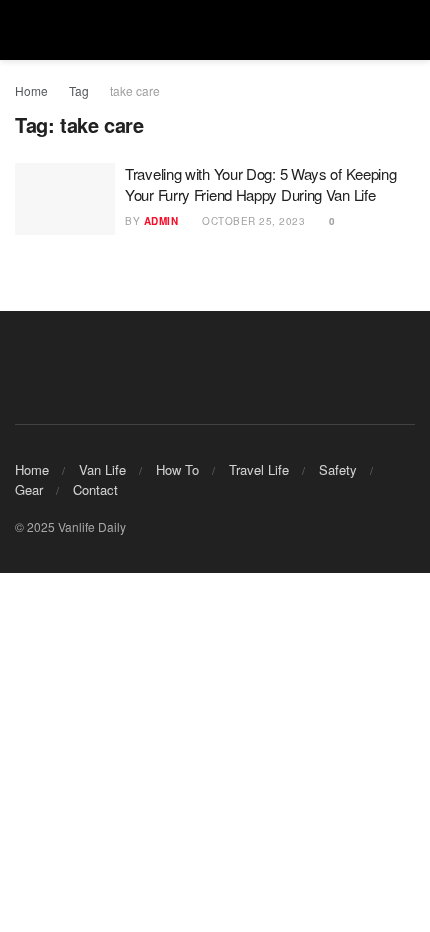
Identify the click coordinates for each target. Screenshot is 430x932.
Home (31, 90)
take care (135, 90)
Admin (161, 221)
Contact (95, 489)
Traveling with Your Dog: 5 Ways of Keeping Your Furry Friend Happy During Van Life (260, 184)
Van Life (102, 469)
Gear (29, 489)
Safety (338, 469)
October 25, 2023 (252, 221)
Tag (79, 90)
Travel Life (259, 469)
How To (177, 469)
